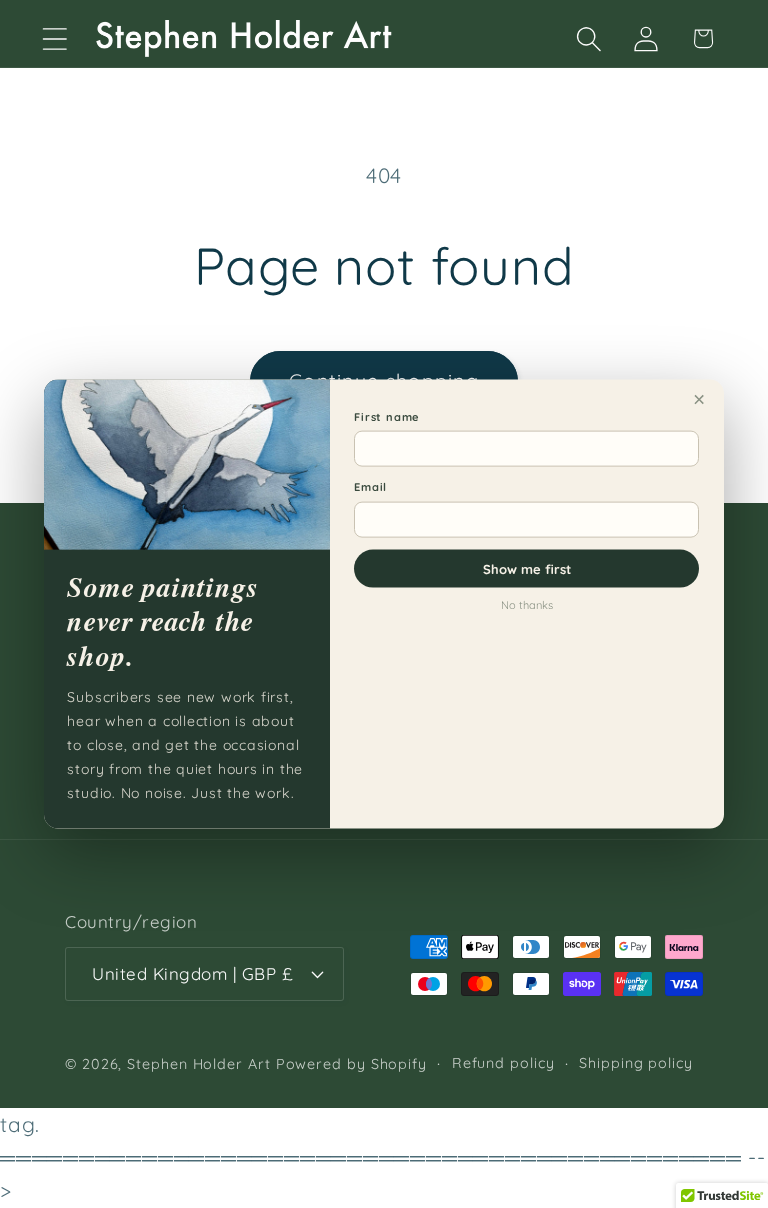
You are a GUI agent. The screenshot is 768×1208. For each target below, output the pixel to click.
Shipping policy (636, 1063)
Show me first (527, 568)
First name (387, 416)
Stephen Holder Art (198, 1064)
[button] (54, 38)
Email (370, 487)
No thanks (527, 604)
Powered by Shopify (351, 1064)
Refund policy (503, 1063)
